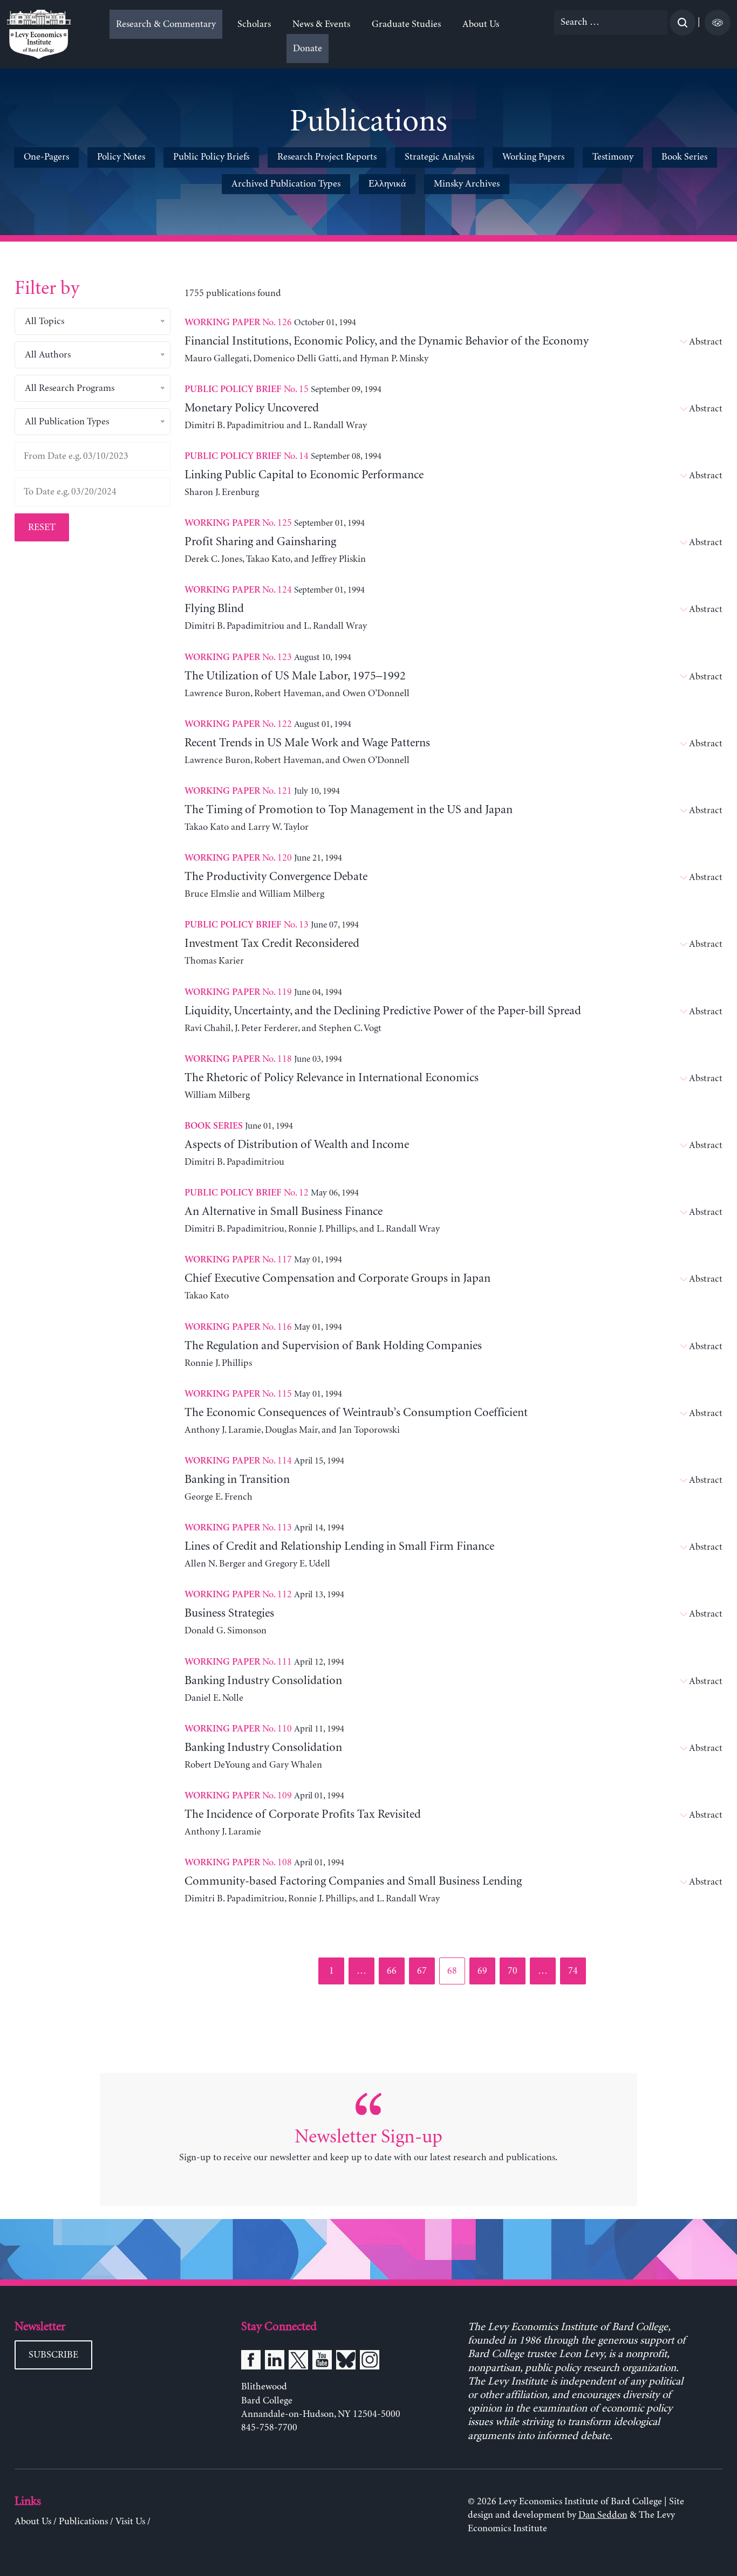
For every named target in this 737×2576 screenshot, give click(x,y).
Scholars (254, 24)
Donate (308, 49)
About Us (481, 24)
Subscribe (53, 2355)
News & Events (321, 24)
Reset (42, 527)
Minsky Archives (467, 184)
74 (576, 1971)
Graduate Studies (406, 24)
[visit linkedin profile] (275, 2362)
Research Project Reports (327, 157)
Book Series (684, 157)
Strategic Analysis (439, 157)
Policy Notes (121, 157)
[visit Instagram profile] (370, 2362)
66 (395, 1971)
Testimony (613, 157)
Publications (83, 2522)
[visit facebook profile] (251, 2362)
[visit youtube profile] (322, 2362)
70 (516, 1971)
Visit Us (130, 2522)
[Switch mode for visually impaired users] (718, 23)
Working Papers (533, 157)
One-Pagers (46, 157)
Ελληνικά (387, 184)
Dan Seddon (603, 2515)
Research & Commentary (166, 24)
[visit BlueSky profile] (346, 2362)
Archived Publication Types (286, 184)
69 (486, 1971)
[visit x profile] (298, 2362)
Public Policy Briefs (211, 157)
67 (425, 1971)
